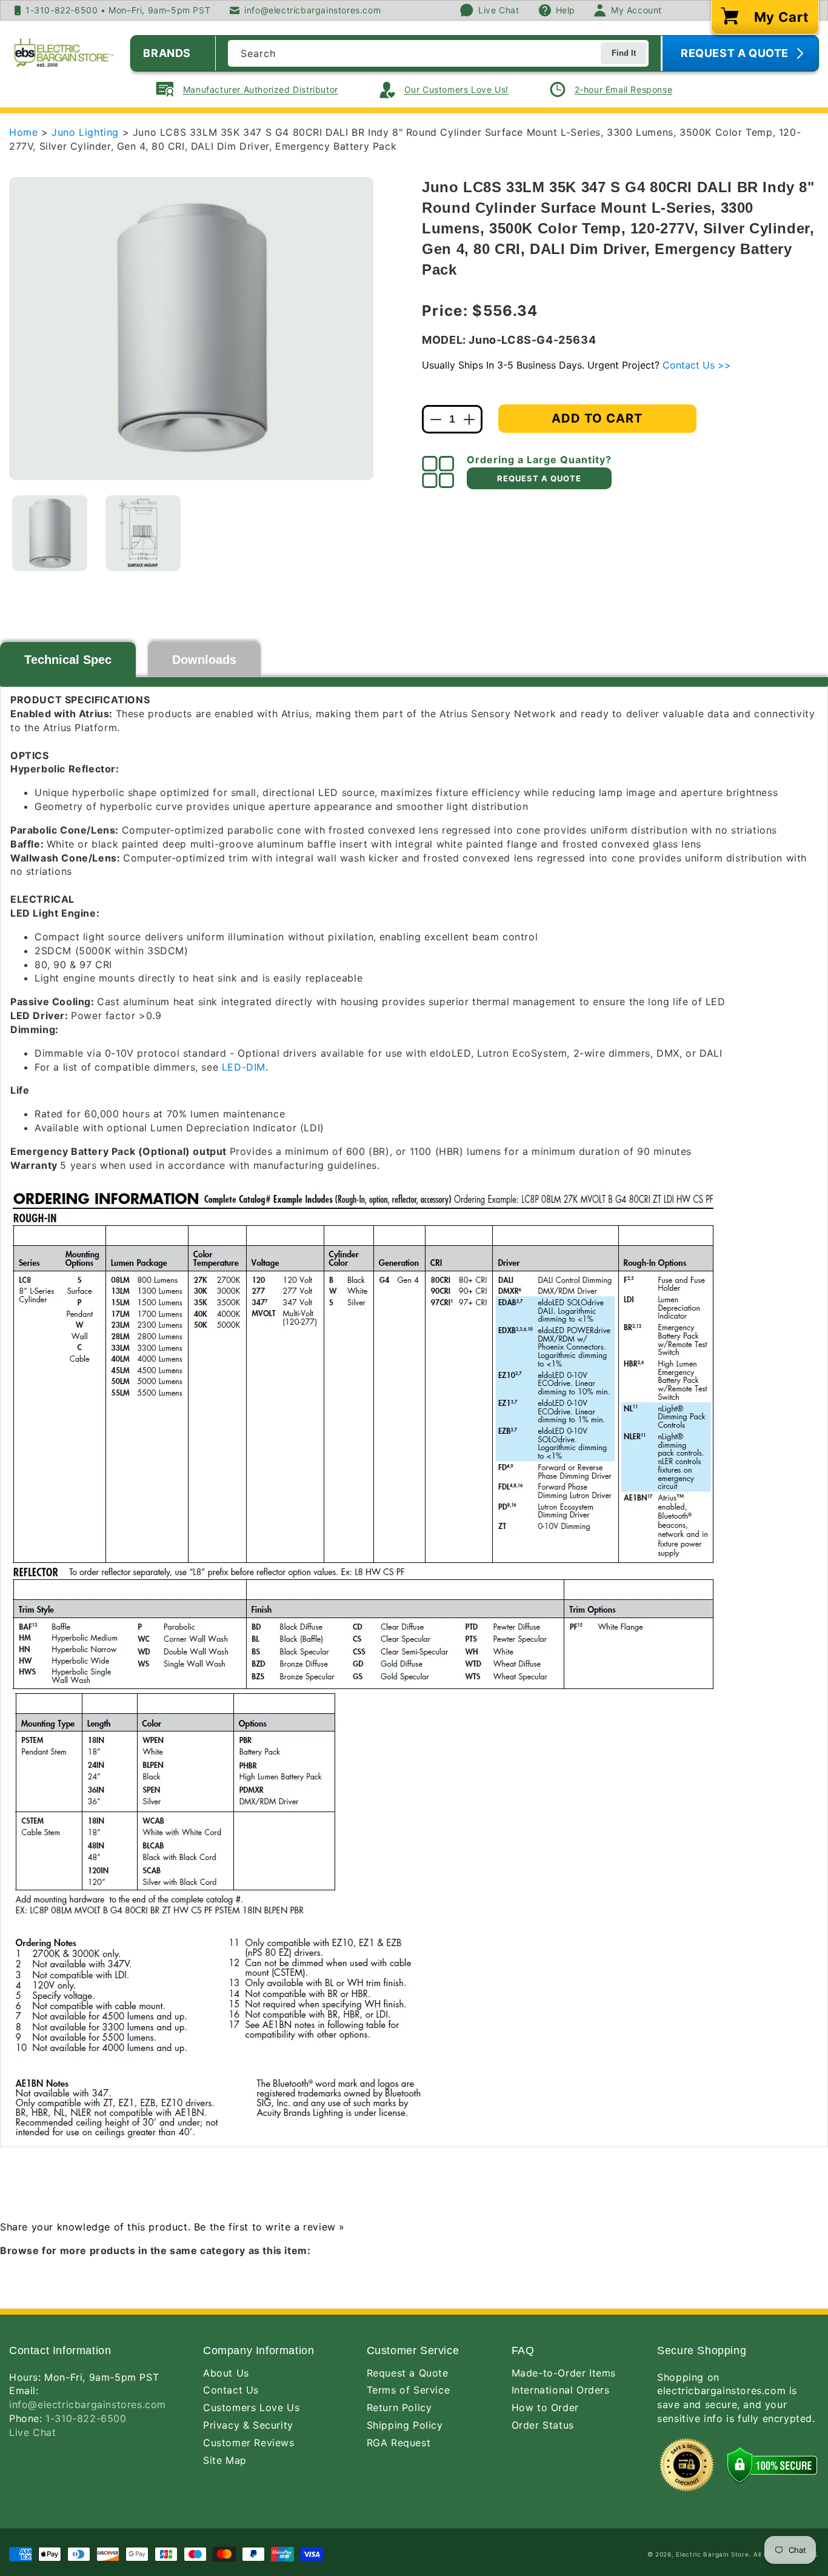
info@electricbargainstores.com (88, 2404)
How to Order (545, 2407)
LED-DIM (244, 1067)
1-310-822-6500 (86, 2418)
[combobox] (438, 53)
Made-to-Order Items (564, 2373)
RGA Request (399, 2443)
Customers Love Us (251, 2407)
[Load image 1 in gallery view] (50, 533)
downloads (204, 660)
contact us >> (697, 365)
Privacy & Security (248, 2425)
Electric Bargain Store (712, 2554)
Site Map (225, 2460)
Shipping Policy (405, 2425)
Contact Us (231, 2390)
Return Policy (399, 2407)
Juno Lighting (87, 132)
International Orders (561, 2390)
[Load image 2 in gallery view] (143, 533)
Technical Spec (68, 660)
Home (23, 132)
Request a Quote (408, 2373)
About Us (226, 2373)
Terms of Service (409, 2390)
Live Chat (32, 2432)
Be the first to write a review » (269, 2227)
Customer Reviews (249, 2443)
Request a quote (539, 478)
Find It (624, 53)
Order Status (543, 2425)
